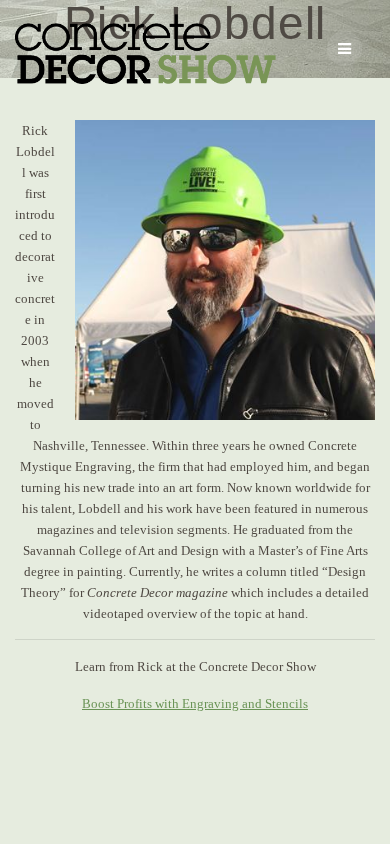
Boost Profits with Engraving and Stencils (195, 703)
